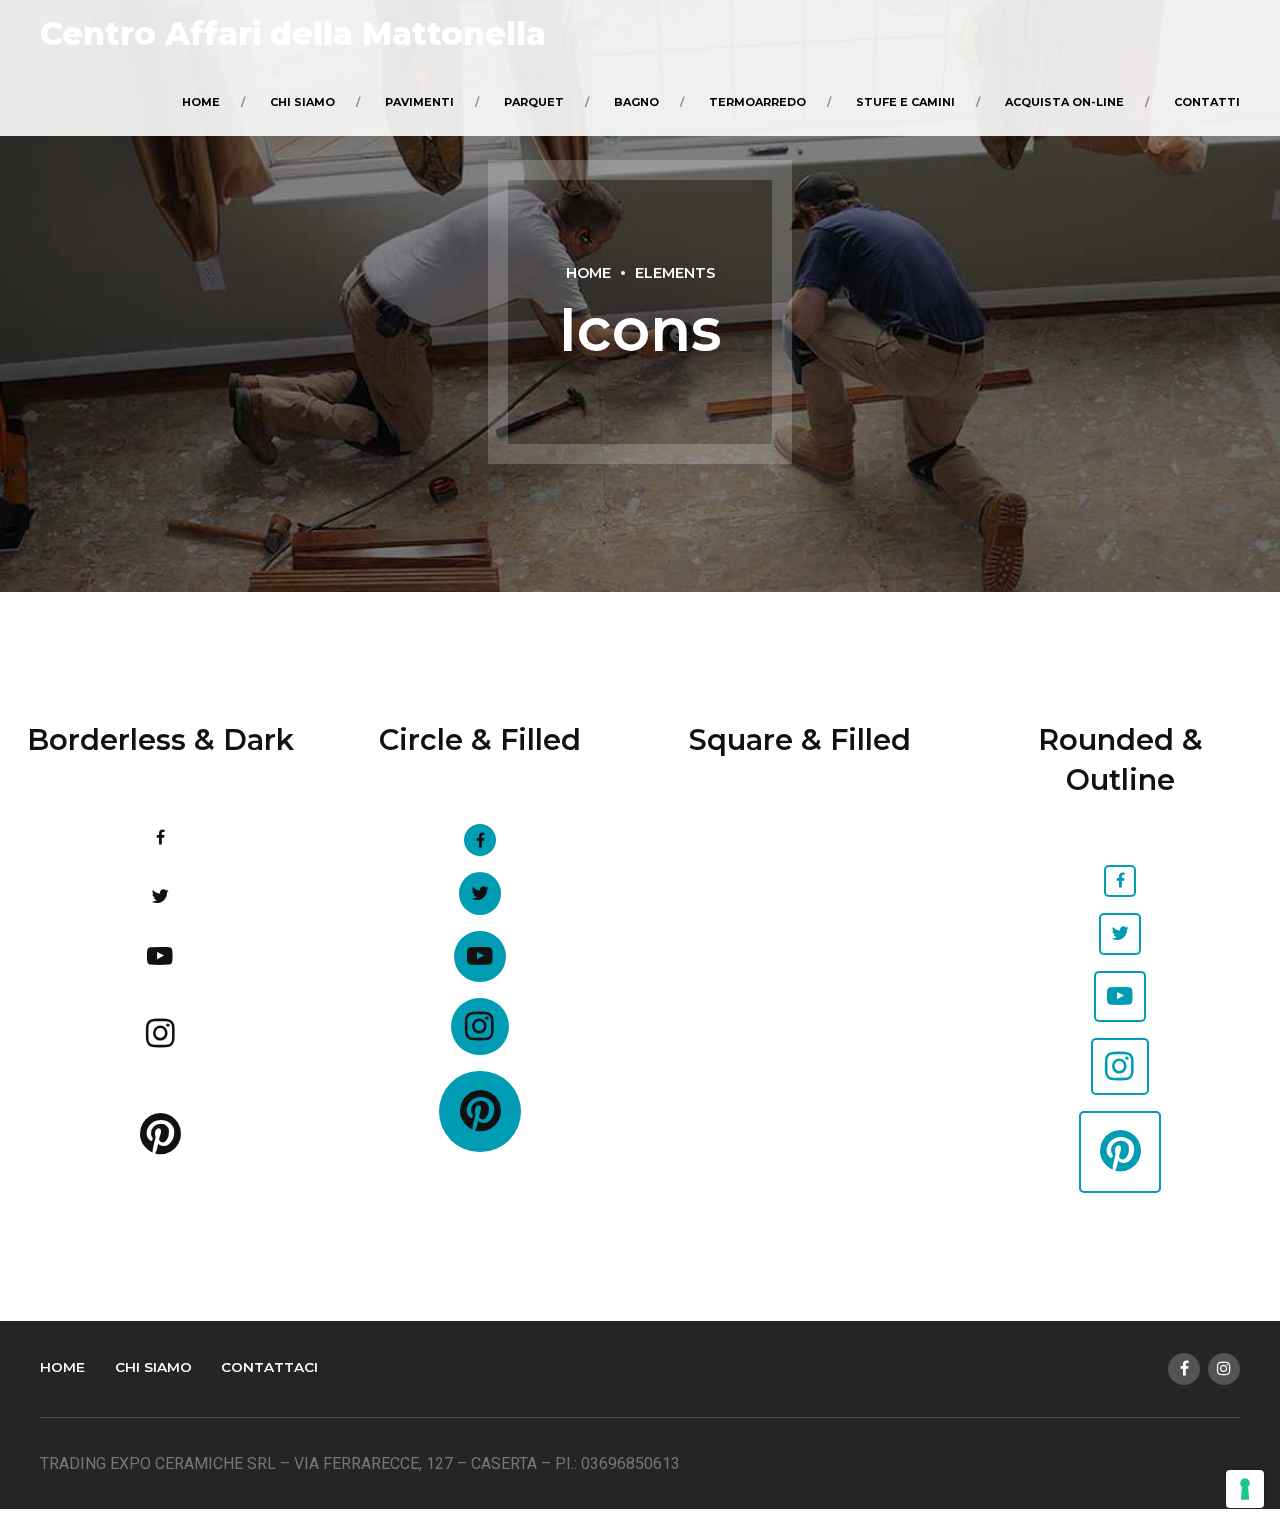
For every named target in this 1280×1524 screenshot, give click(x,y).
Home (201, 102)
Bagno (636, 102)
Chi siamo (302, 102)
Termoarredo (757, 102)
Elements (675, 273)
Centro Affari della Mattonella (293, 33)
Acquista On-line (1064, 102)
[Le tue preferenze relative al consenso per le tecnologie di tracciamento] (1245, 1489)
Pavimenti (419, 102)
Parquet (534, 102)
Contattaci (269, 1367)
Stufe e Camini (905, 102)
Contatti (1207, 102)
